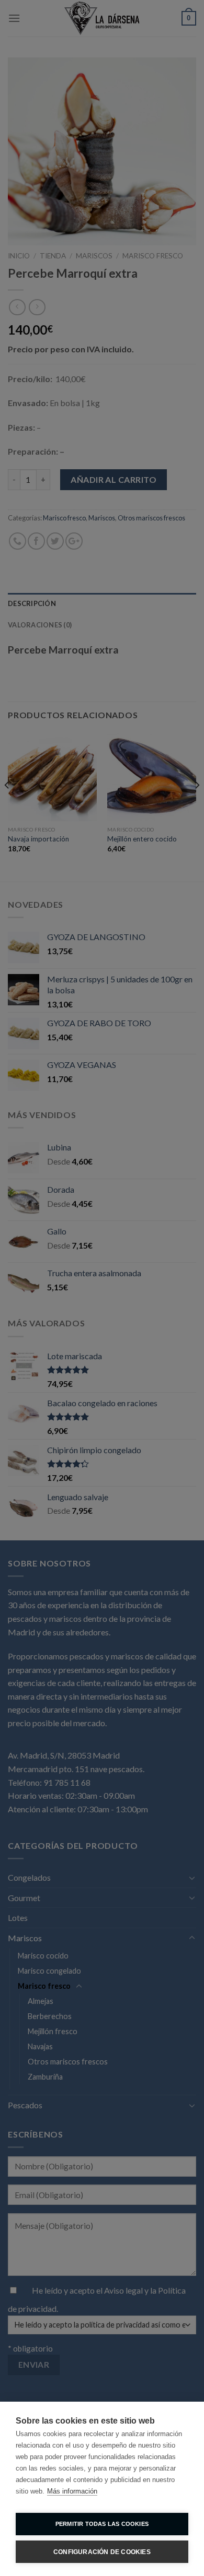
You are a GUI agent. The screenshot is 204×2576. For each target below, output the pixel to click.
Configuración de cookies (102, 2552)
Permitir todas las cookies (102, 2524)
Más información (72, 2491)
